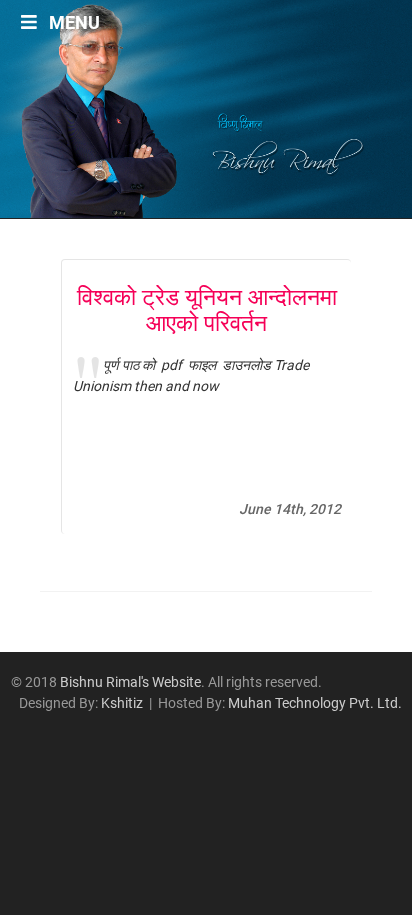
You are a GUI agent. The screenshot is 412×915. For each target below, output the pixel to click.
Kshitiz (122, 703)
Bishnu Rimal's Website (130, 682)
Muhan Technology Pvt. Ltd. (315, 703)
